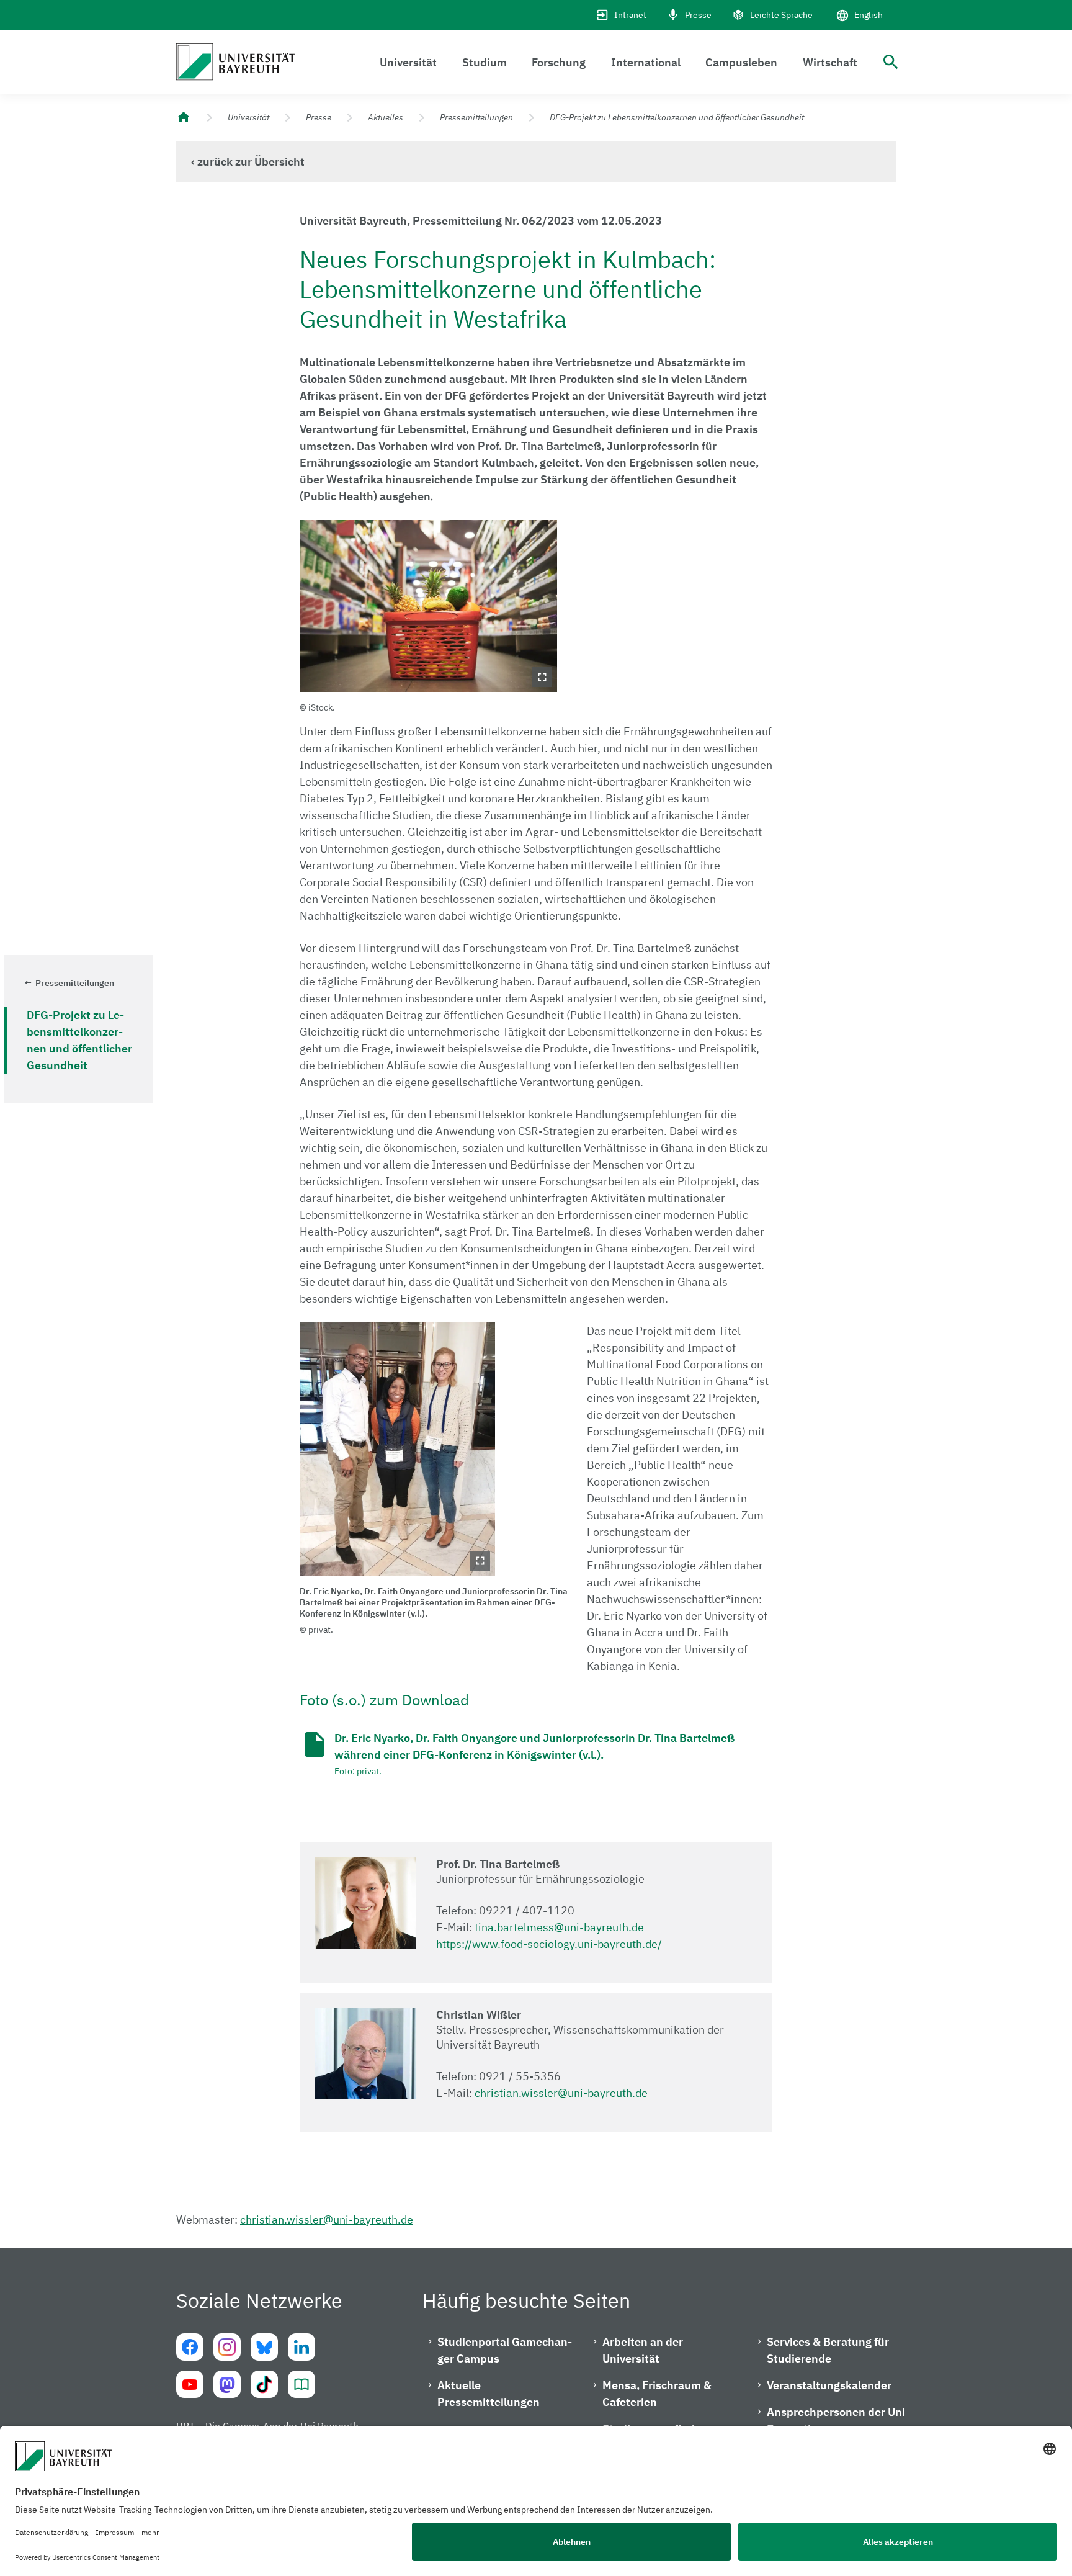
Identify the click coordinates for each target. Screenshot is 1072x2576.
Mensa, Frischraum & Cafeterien (657, 2394)
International (646, 62)
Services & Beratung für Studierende (828, 2350)
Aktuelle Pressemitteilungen (489, 2394)
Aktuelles (386, 117)
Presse (698, 15)
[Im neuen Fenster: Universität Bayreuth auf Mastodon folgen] (227, 2384)
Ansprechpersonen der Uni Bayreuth (836, 2420)
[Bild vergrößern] (428, 606)
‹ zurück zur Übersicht (248, 162)
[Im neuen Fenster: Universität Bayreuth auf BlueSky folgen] (264, 2347)
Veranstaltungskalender (829, 2385)
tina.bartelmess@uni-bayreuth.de (559, 1927)
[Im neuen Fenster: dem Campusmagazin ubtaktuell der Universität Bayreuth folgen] (301, 2384)
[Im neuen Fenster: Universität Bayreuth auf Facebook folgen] (190, 2347)
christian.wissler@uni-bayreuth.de (561, 2093)
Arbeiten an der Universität (643, 2350)
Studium (485, 62)
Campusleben (741, 62)
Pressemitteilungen (476, 117)
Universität (408, 62)
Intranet (630, 15)
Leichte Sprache (781, 15)
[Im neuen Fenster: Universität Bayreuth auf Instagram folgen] (227, 2347)
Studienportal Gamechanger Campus (505, 2350)
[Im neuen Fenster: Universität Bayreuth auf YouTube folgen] (190, 2384)
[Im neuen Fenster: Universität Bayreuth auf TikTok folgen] (264, 2384)
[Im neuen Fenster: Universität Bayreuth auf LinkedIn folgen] (301, 2347)
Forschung (559, 62)
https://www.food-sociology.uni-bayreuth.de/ (549, 1944)
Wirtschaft (830, 62)
